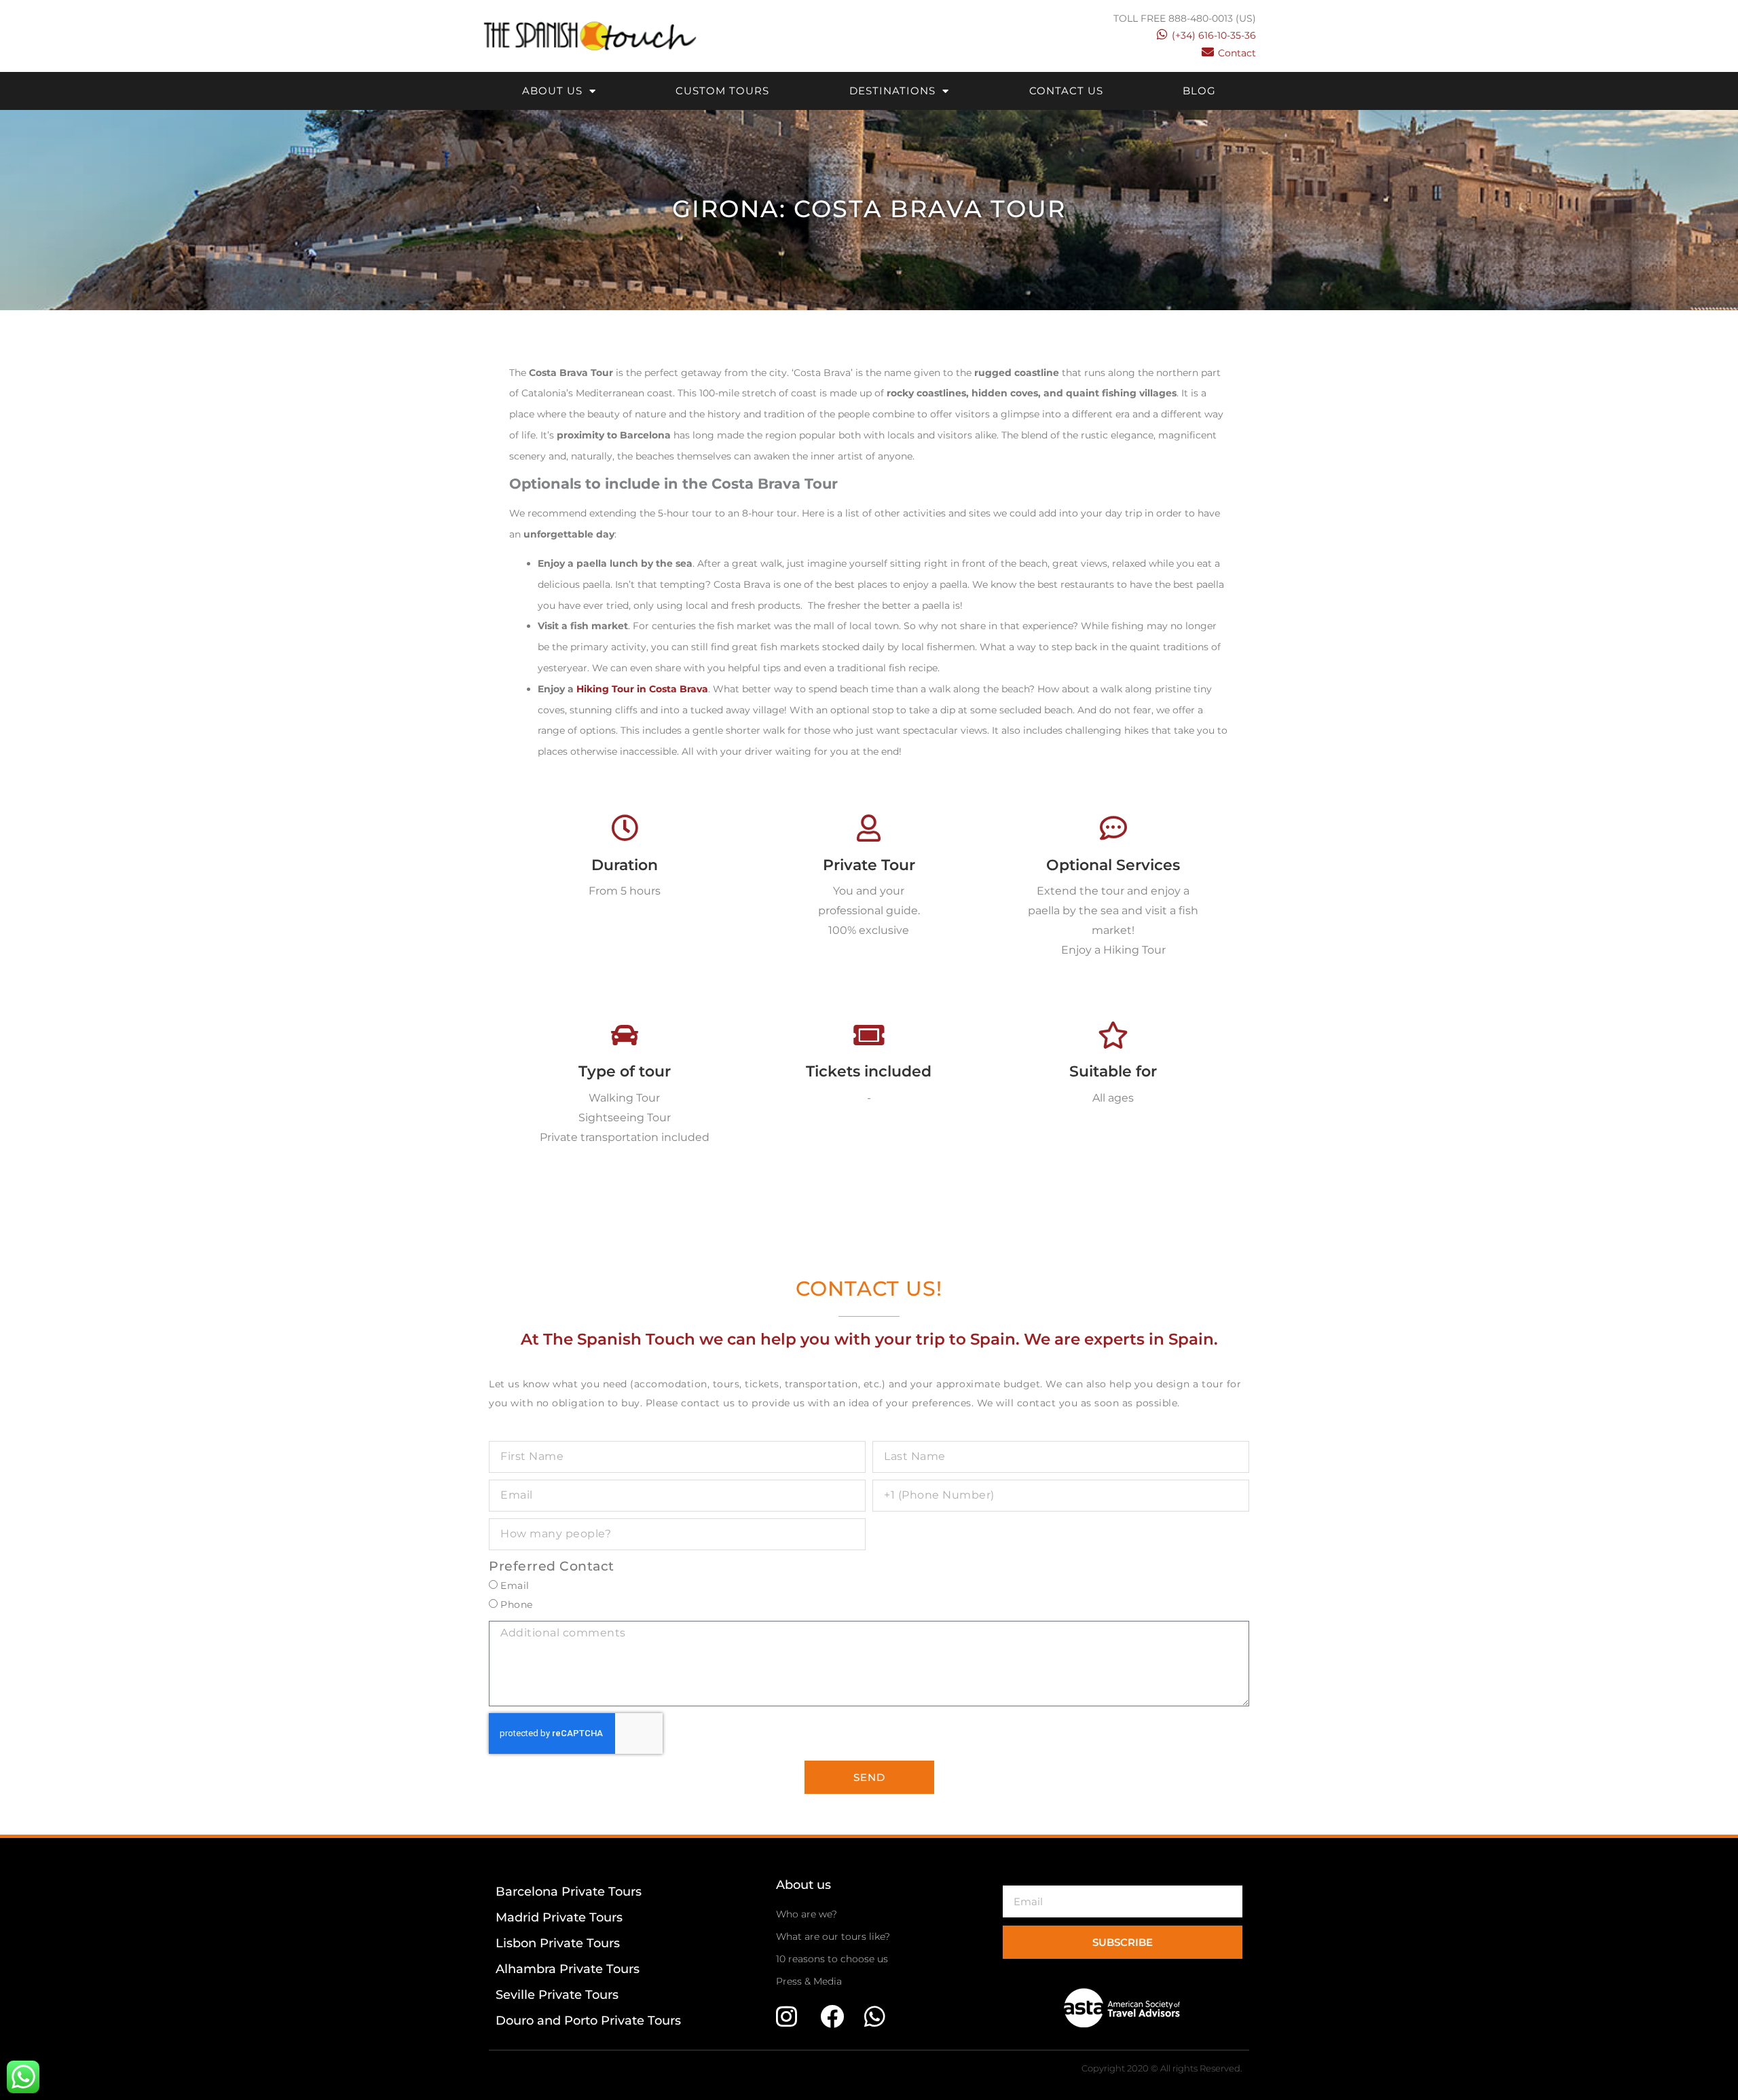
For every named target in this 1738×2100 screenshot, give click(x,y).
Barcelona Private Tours (569, 1892)
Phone (517, 1605)
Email (515, 1586)
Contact (1237, 53)
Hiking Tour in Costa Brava (642, 689)
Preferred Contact (552, 1566)
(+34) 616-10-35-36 (1214, 35)
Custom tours (722, 91)
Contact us (1066, 91)
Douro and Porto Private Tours (588, 2021)
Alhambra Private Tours (568, 1969)
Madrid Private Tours (559, 1917)
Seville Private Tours (557, 1995)
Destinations (892, 91)
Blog (1199, 91)
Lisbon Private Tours (558, 1943)
